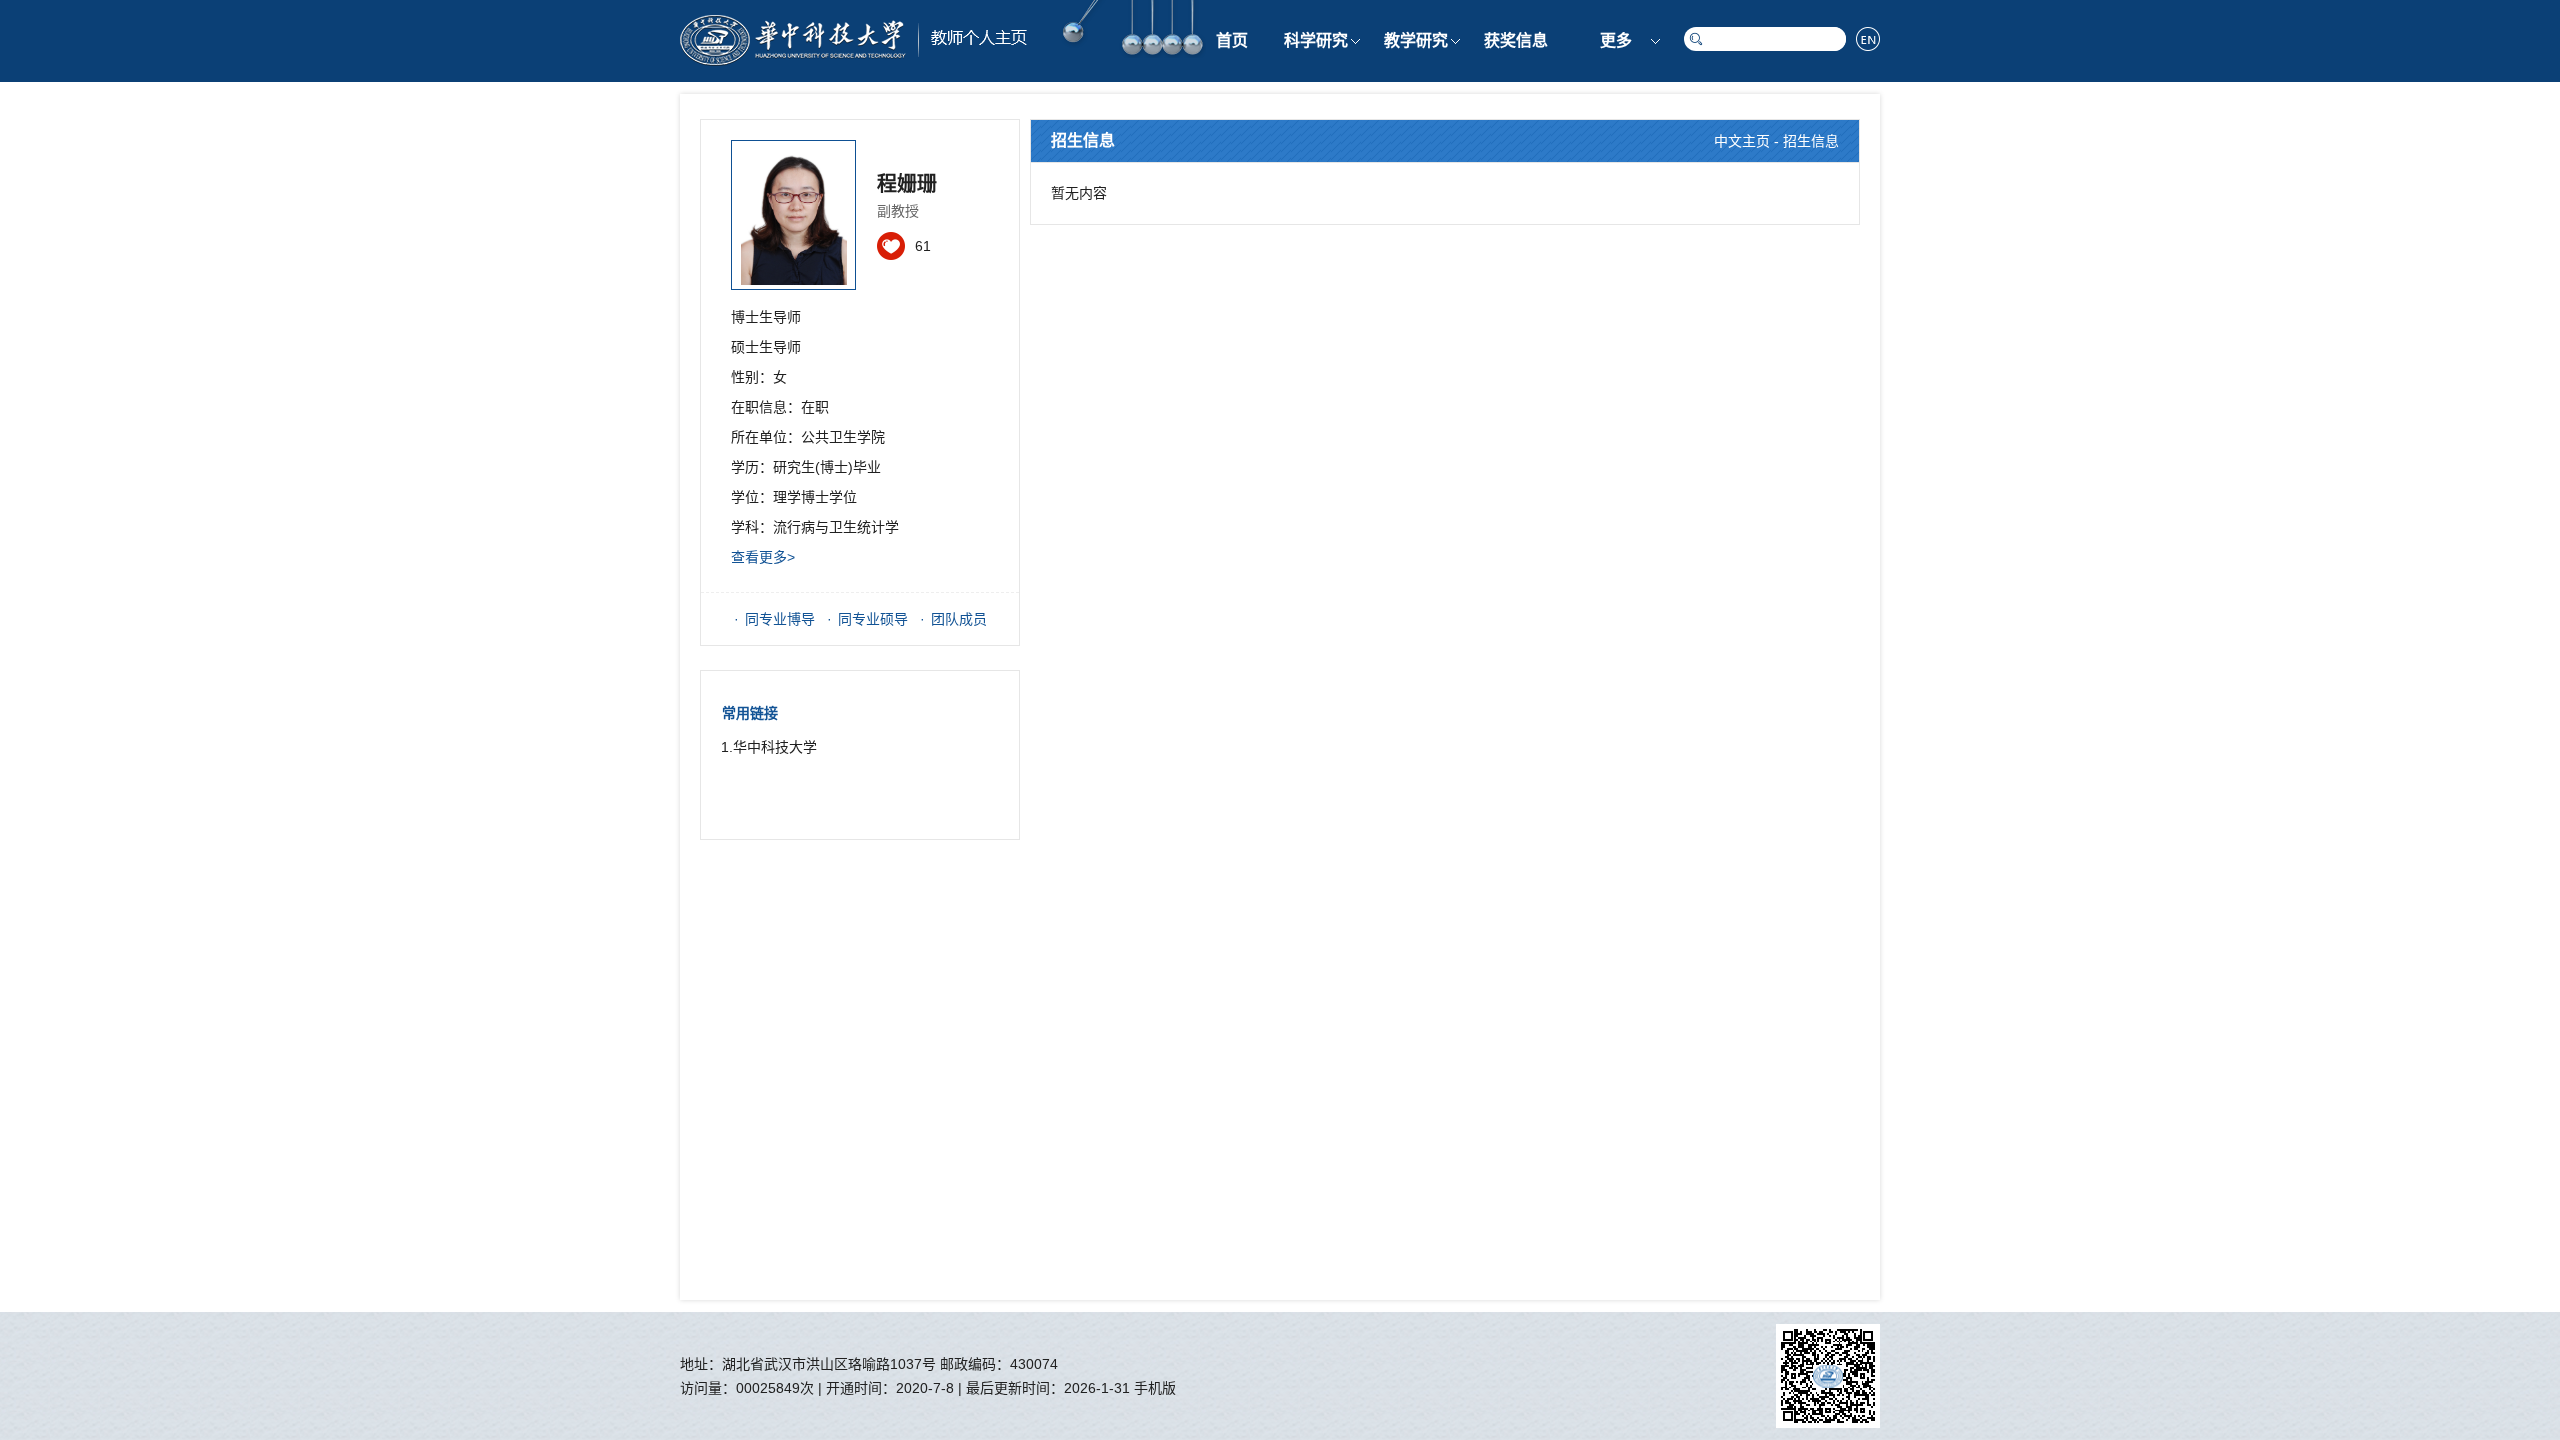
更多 (1616, 40)
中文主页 (1742, 141)
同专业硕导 (873, 619)
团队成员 (959, 619)
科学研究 (1316, 40)
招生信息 (1811, 141)
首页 (1232, 40)
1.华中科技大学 (769, 747)
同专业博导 (780, 619)
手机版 (1155, 1388)
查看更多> (763, 557)
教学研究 (1416, 40)
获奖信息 (1516, 40)
